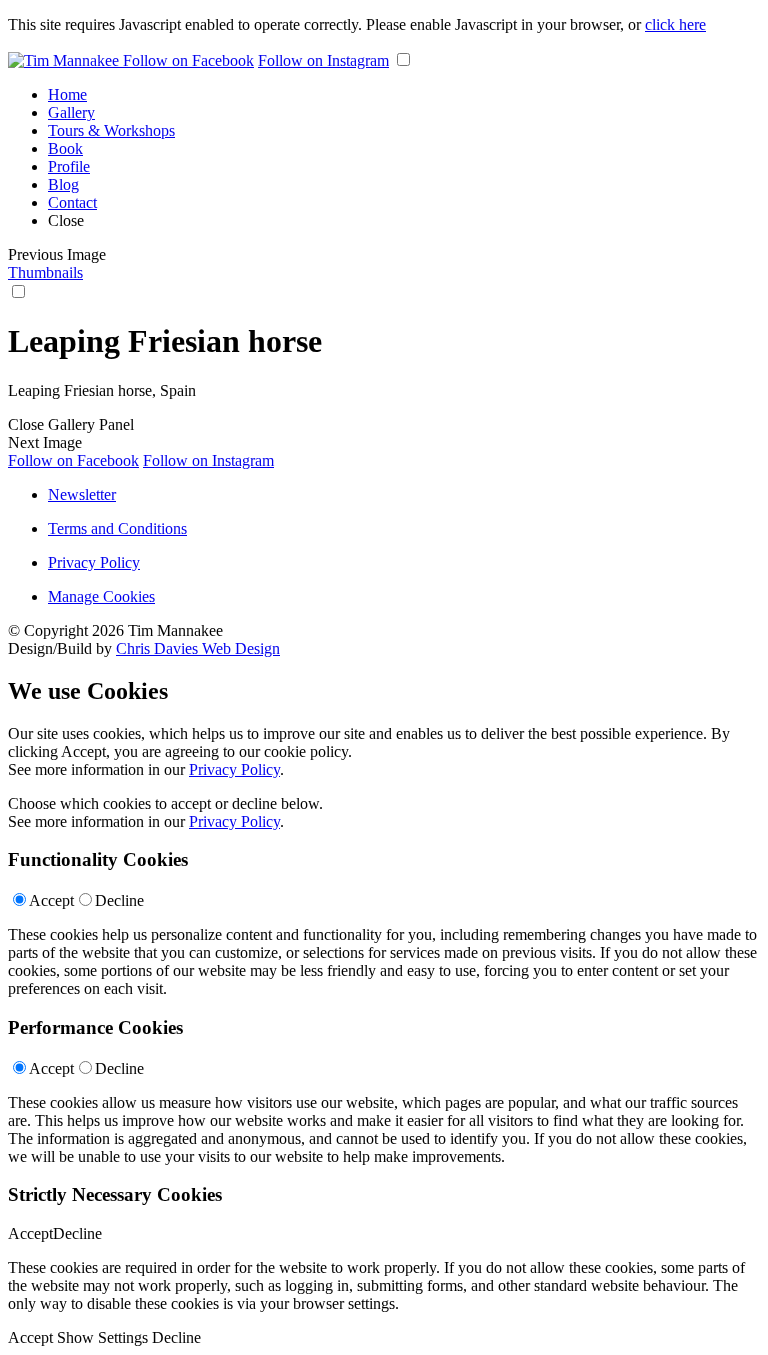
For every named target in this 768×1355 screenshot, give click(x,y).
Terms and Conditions (117, 528)
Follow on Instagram (323, 60)
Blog (63, 184)
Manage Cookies (101, 596)
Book (65, 148)
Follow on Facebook (188, 60)
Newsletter (82, 494)
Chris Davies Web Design (198, 648)
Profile (69, 166)
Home (67, 94)
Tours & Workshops (111, 130)
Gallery (71, 112)
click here (675, 24)
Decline (119, 900)
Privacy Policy (94, 562)
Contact (72, 202)
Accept (51, 900)
